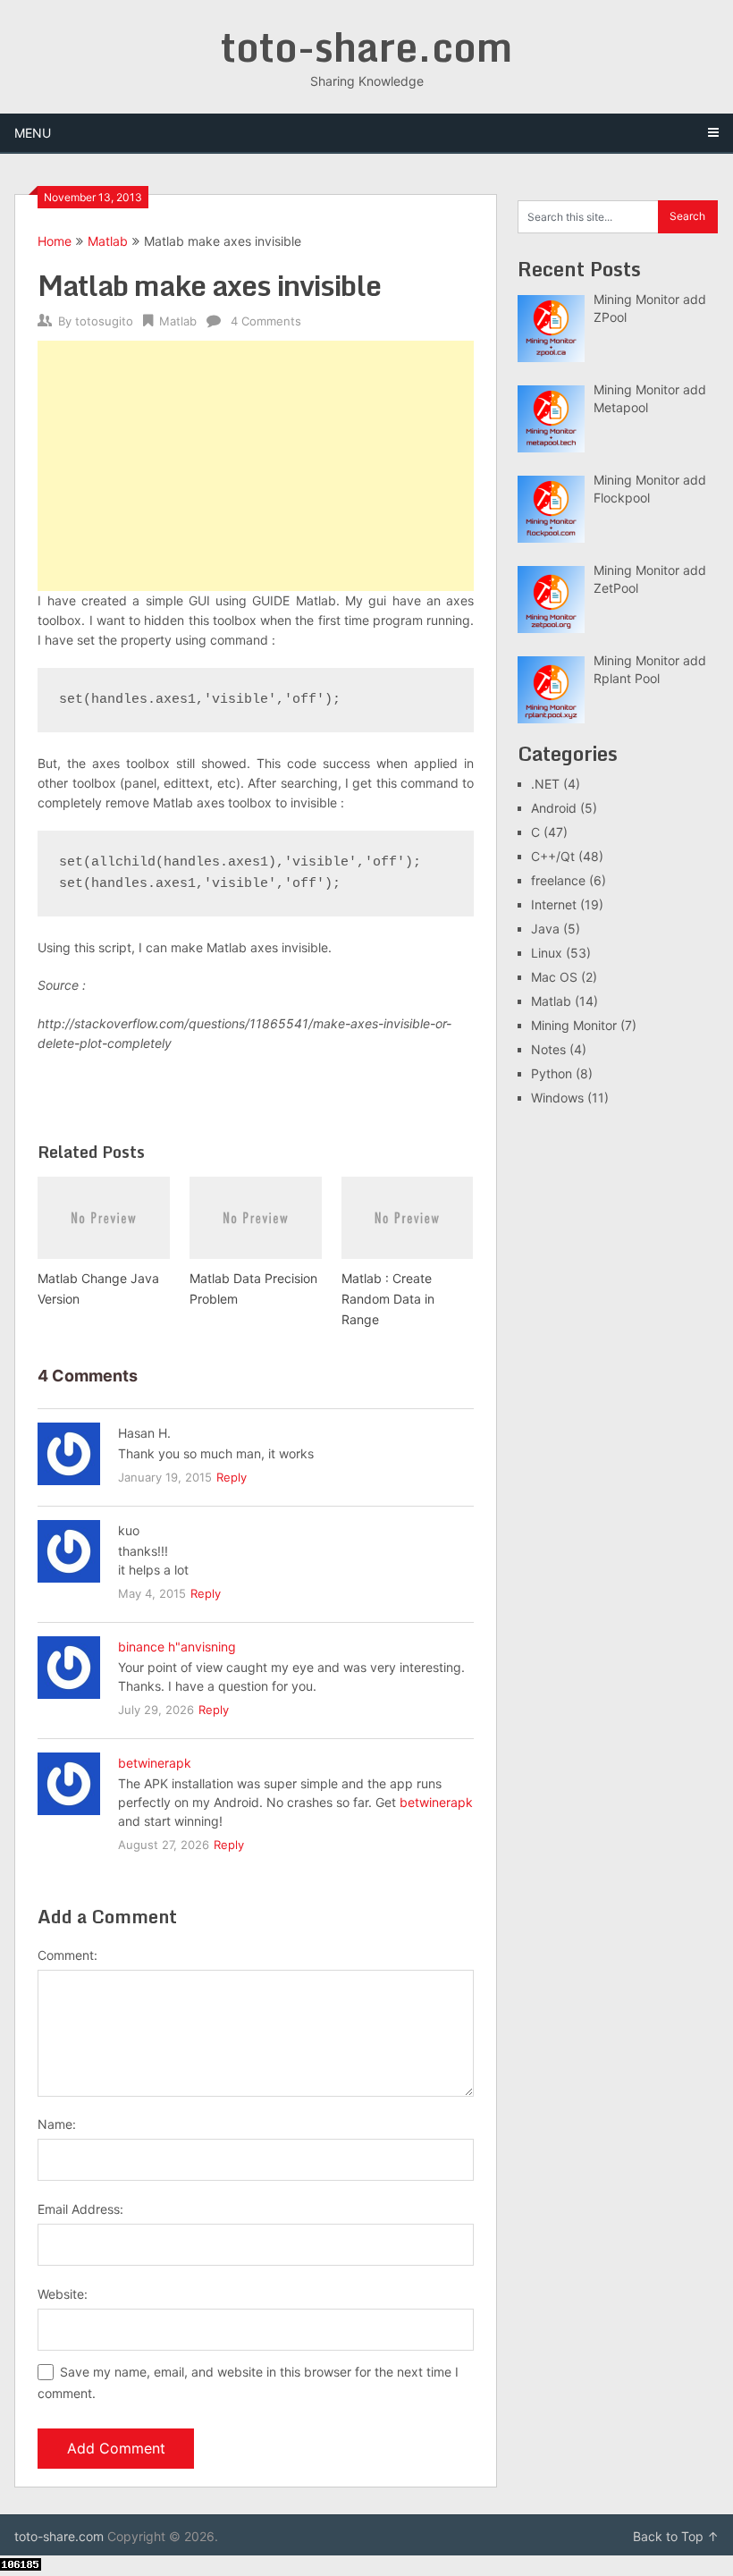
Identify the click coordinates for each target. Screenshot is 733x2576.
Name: (57, 2124)
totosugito (104, 321)
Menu (33, 133)
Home (55, 241)
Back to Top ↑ (676, 2536)
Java (545, 929)
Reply (232, 1477)
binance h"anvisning (177, 1647)
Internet (554, 904)
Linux (547, 953)
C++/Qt (553, 856)
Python (552, 1073)
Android (554, 808)
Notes (548, 1049)
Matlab (108, 241)
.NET (545, 784)
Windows (557, 1098)
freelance (558, 880)
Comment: (67, 1955)
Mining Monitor (574, 1025)
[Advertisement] (256, 466)
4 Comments (266, 321)
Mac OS (554, 977)
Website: (63, 2294)
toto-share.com (366, 46)
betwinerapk (155, 1763)
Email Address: (80, 2209)
